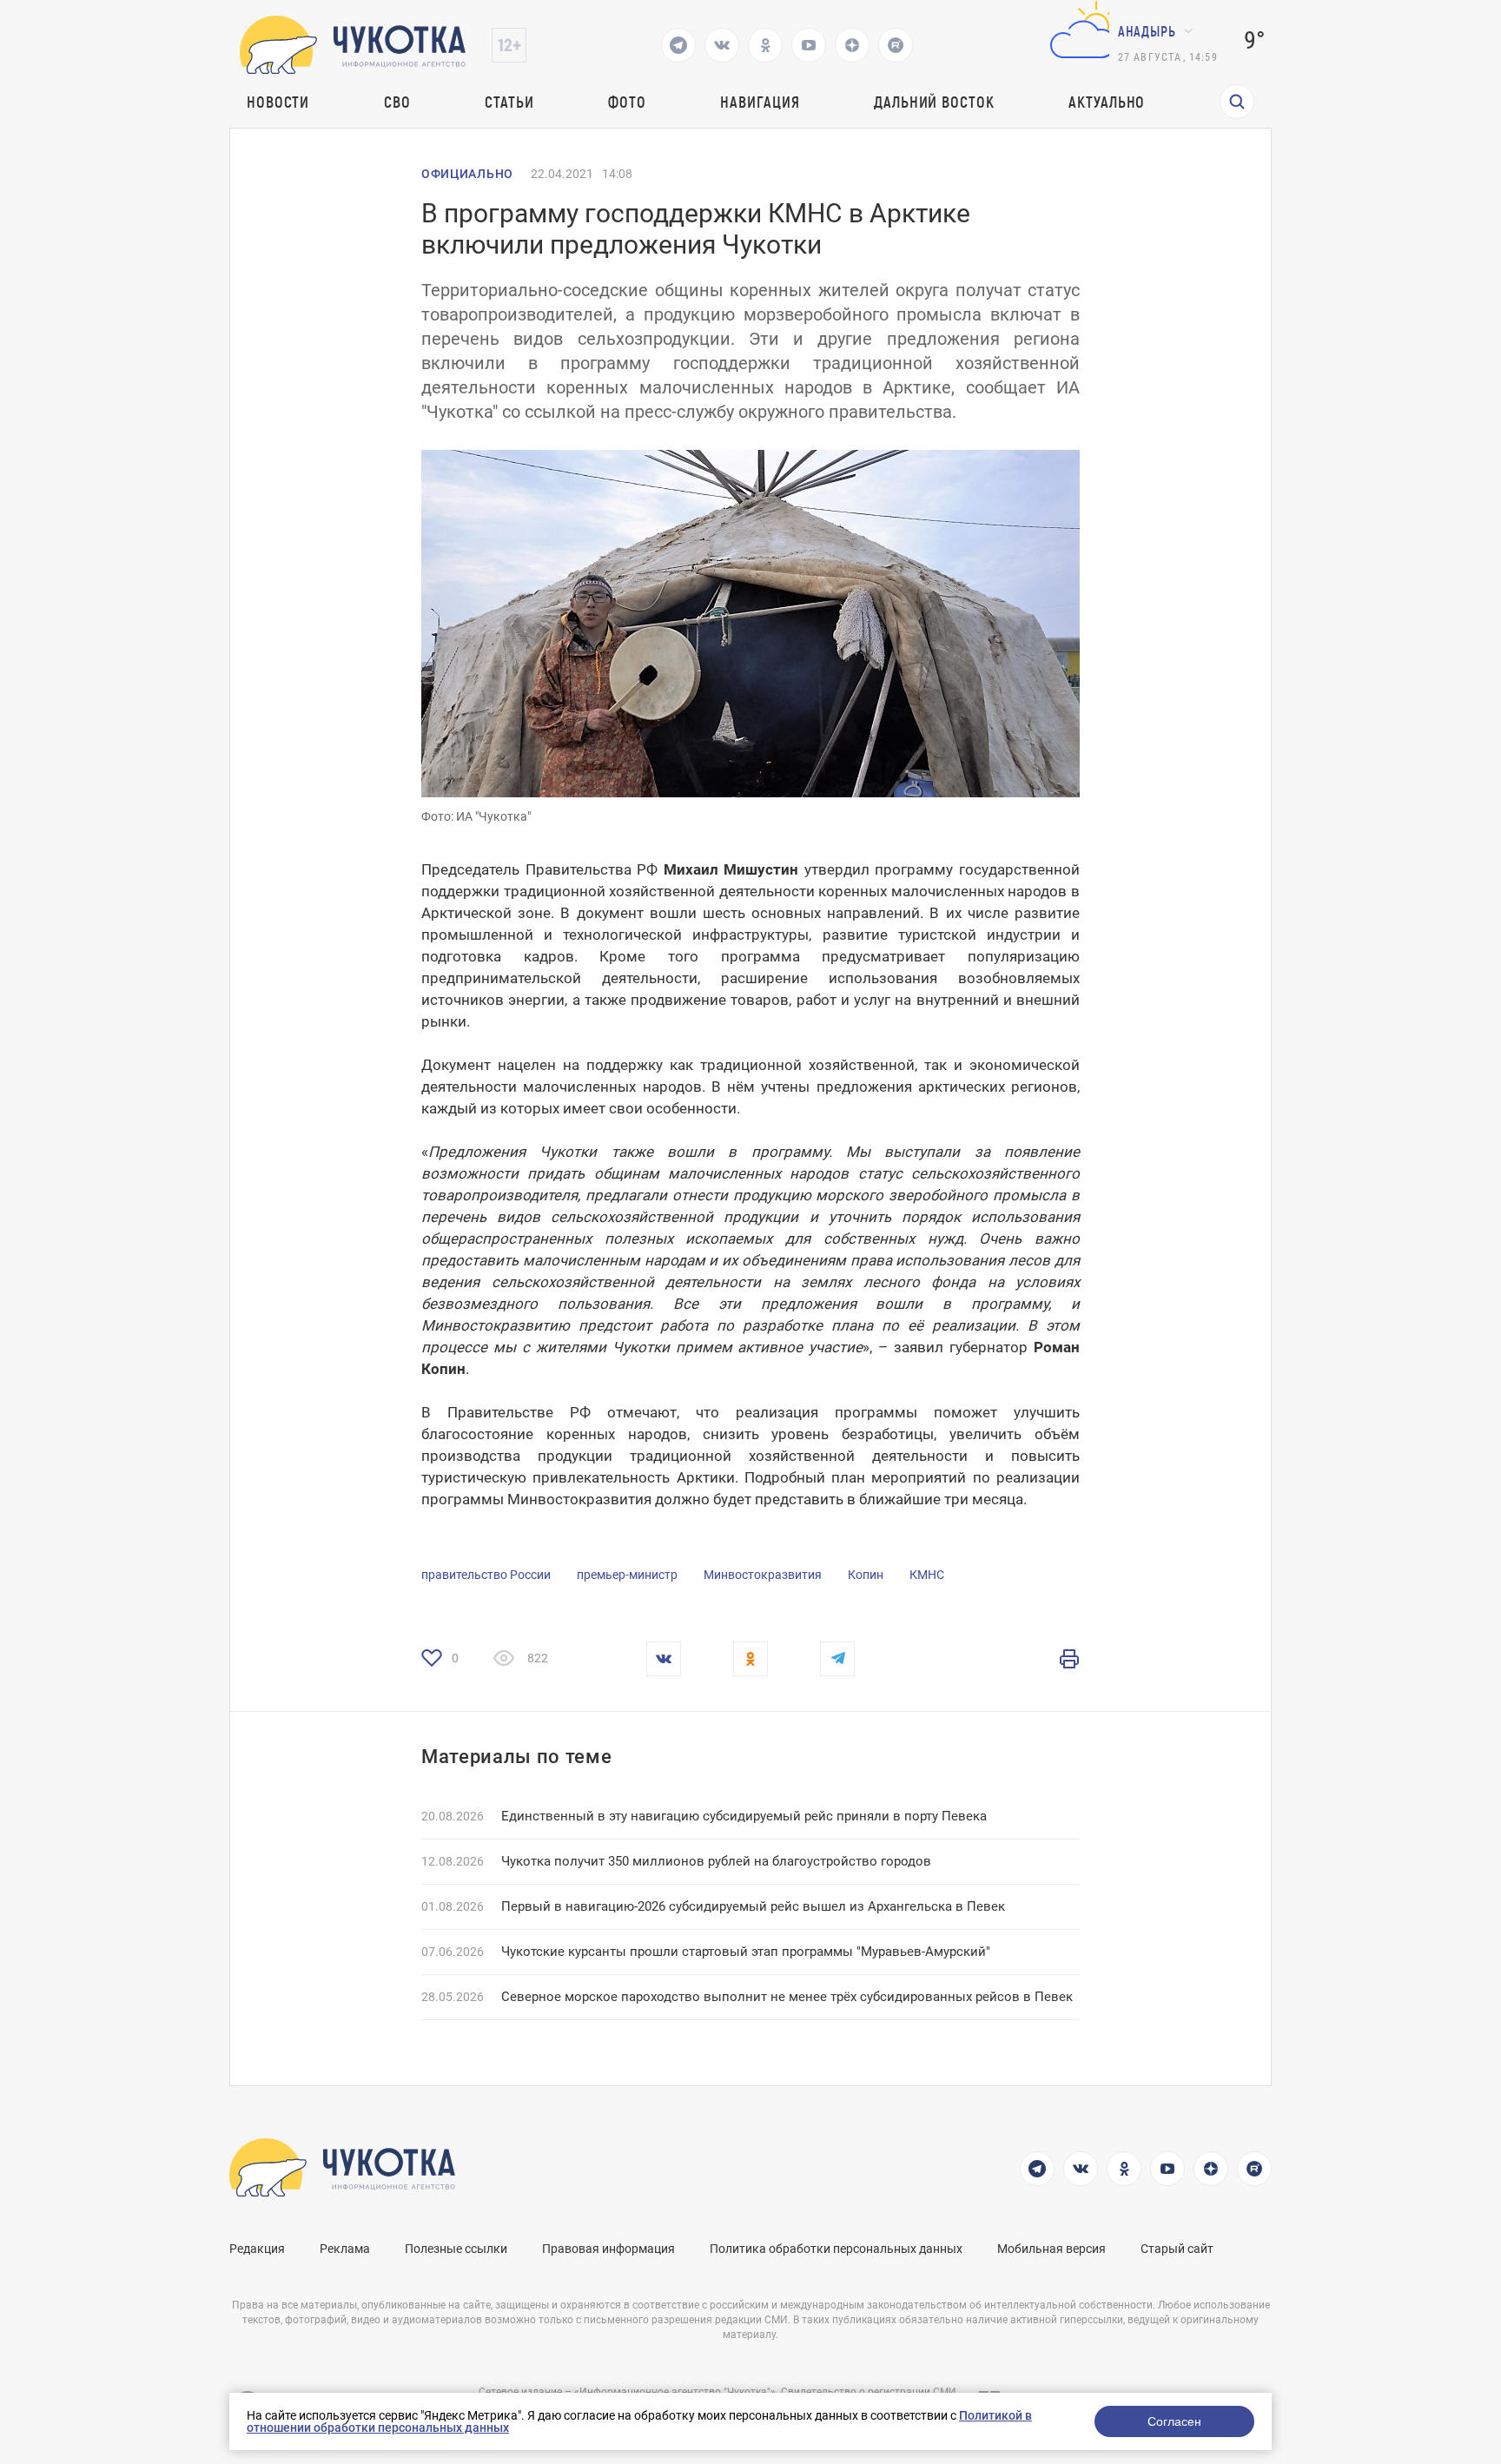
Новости (278, 102)
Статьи (509, 102)
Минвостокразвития (763, 1575)
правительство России (486, 1575)
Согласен (1174, 2421)
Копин (866, 1575)
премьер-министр (627, 1575)
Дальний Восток (934, 102)
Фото (627, 102)
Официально (467, 174)
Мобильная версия (1051, 2249)
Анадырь (1147, 31)
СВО (397, 102)
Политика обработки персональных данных (836, 2249)
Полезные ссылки (456, 2249)
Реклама (345, 2249)
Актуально (1107, 102)
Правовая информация (608, 2249)
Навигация (760, 102)
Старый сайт (1177, 2249)
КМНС (927, 1575)
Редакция (257, 2249)
